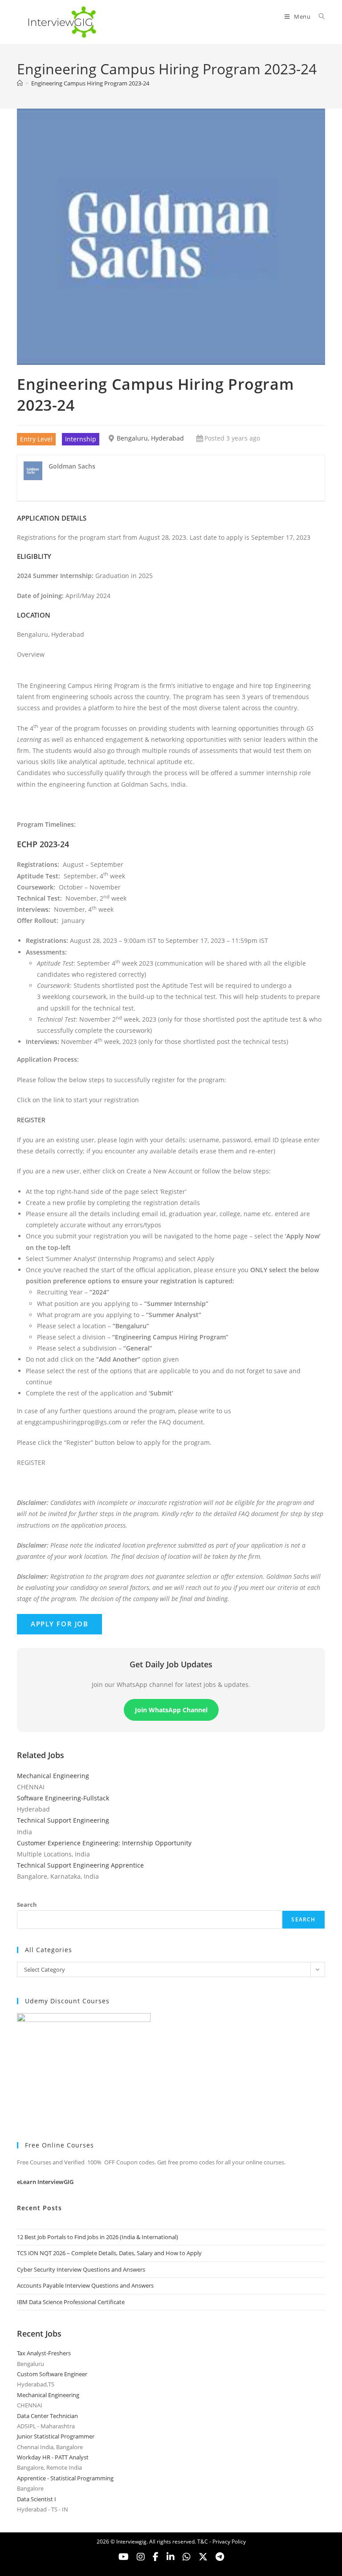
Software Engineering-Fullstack (63, 1798)
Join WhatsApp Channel (171, 1710)
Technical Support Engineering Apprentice (80, 1865)
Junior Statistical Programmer (56, 2436)
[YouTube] (124, 2557)
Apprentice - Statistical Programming (65, 2478)
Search (27, 1905)
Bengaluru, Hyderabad (150, 438)
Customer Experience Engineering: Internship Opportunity (104, 1843)
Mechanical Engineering (53, 1776)
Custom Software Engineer (52, 2374)
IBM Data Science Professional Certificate (71, 2302)
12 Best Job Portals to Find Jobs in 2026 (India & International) (98, 2237)
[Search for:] (319, 16)
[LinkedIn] (171, 2557)
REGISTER (31, 1120)
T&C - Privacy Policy (222, 2542)
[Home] (20, 83)
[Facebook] (156, 2557)
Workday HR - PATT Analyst (53, 2457)
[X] (187, 2557)
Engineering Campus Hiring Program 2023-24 (90, 83)
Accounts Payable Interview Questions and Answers (85, 2285)
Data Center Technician (47, 2416)
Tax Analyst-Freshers (44, 2353)
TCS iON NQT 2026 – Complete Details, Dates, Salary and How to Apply (109, 2253)
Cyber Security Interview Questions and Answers (81, 2269)
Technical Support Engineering (63, 1820)
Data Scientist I (37, 2499)
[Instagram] (141, 2557)
